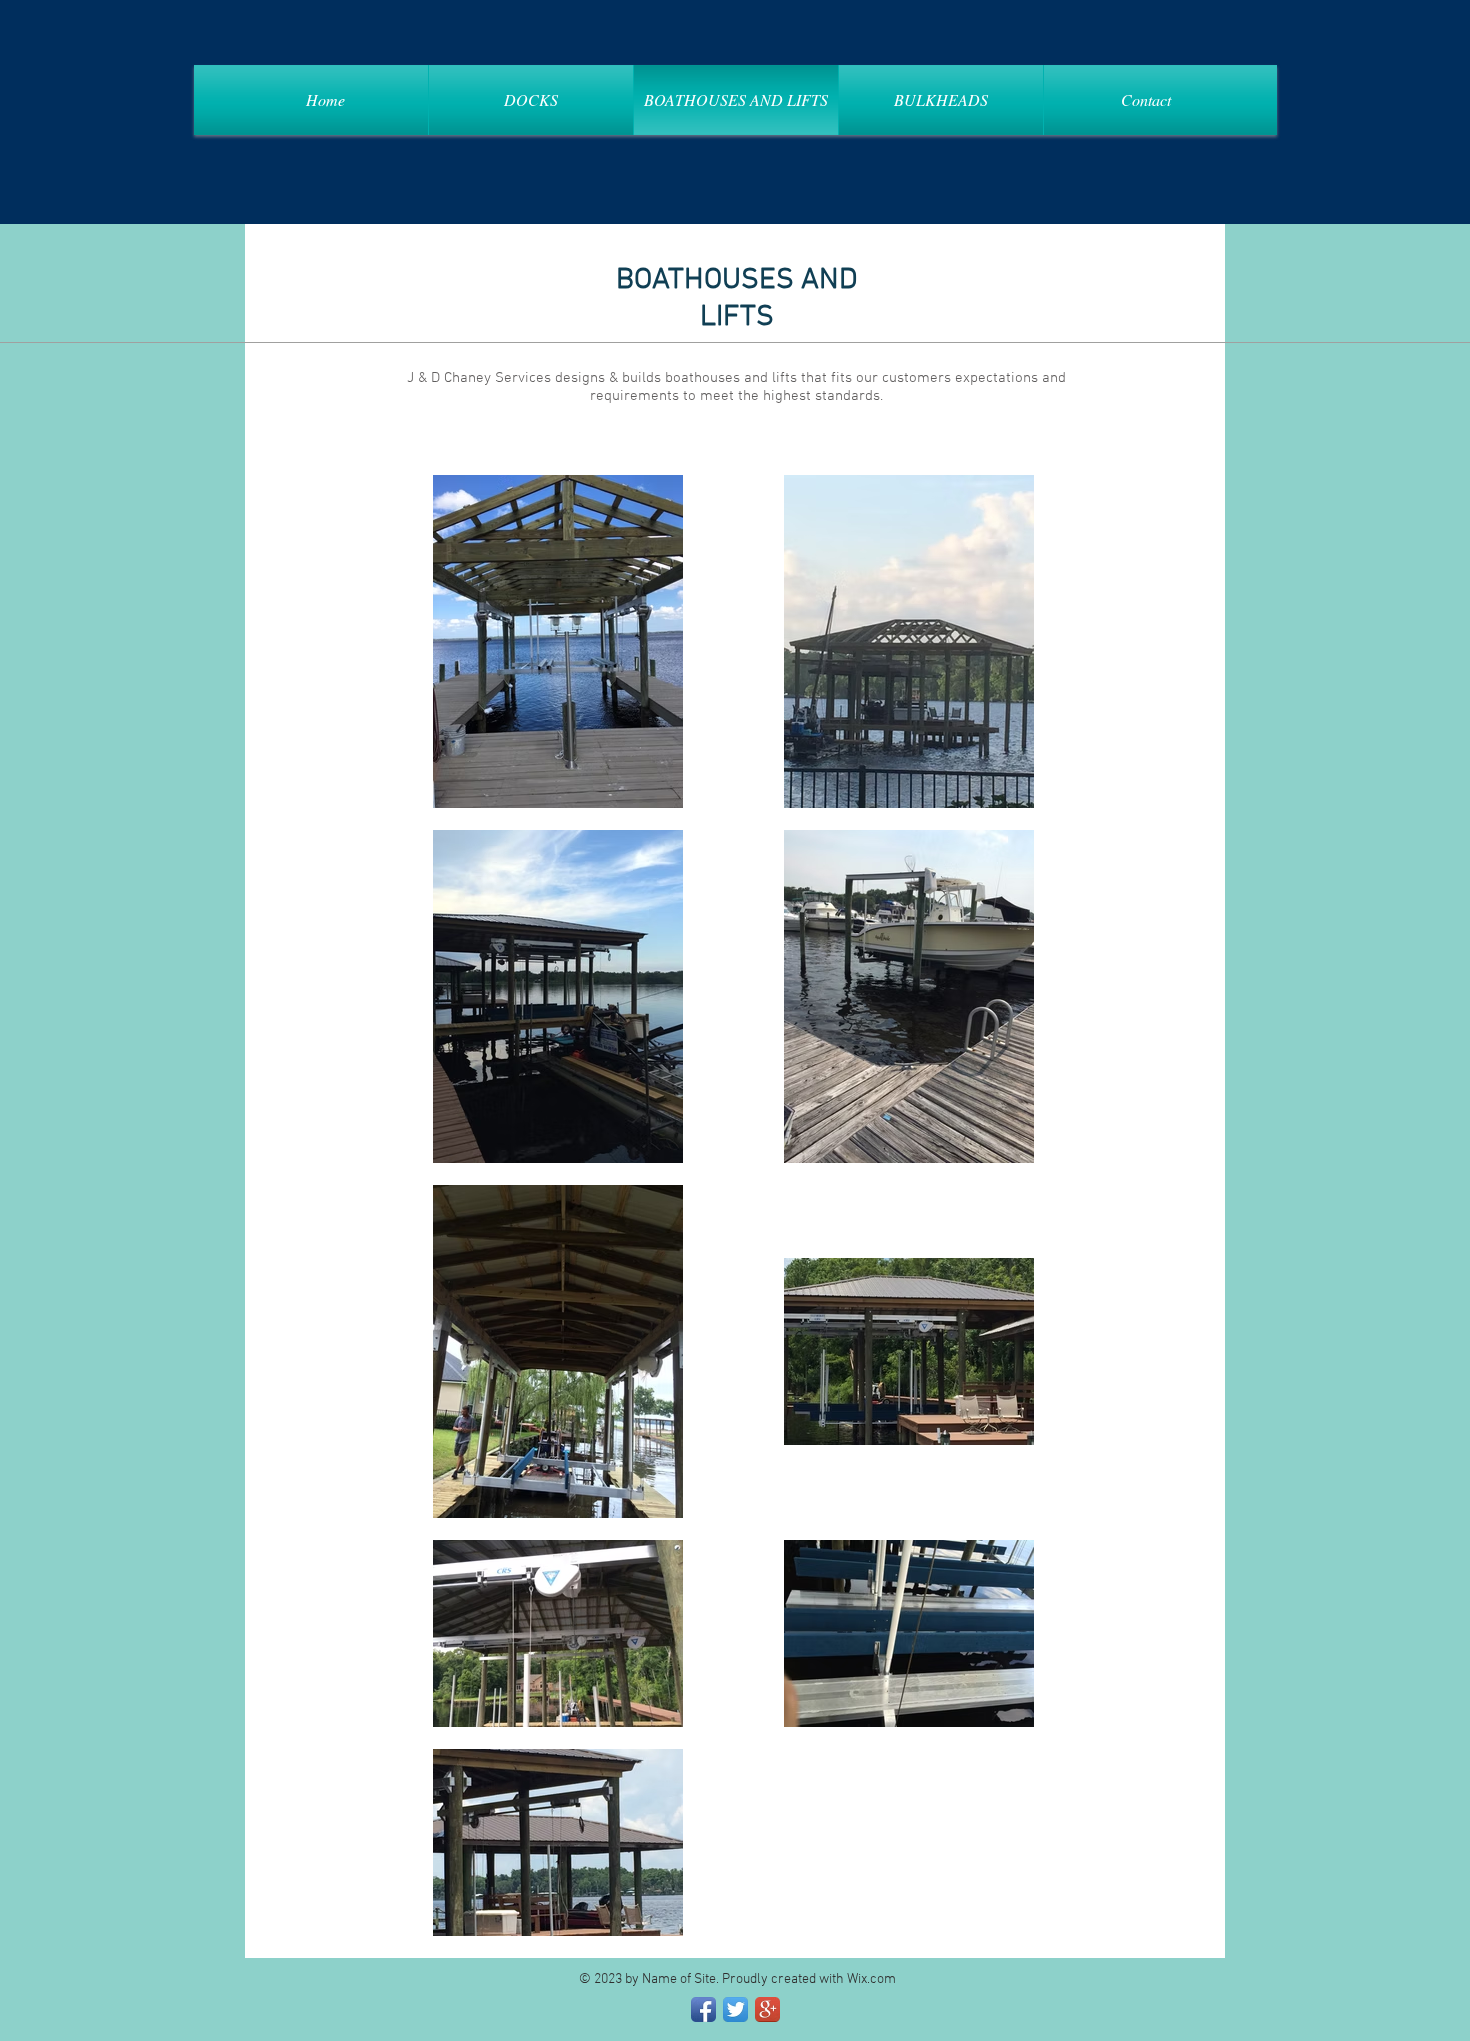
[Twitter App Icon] (735, 2009)
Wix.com (871, 1979)
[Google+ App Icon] (767, 2009)
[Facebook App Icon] (703, 2009)
